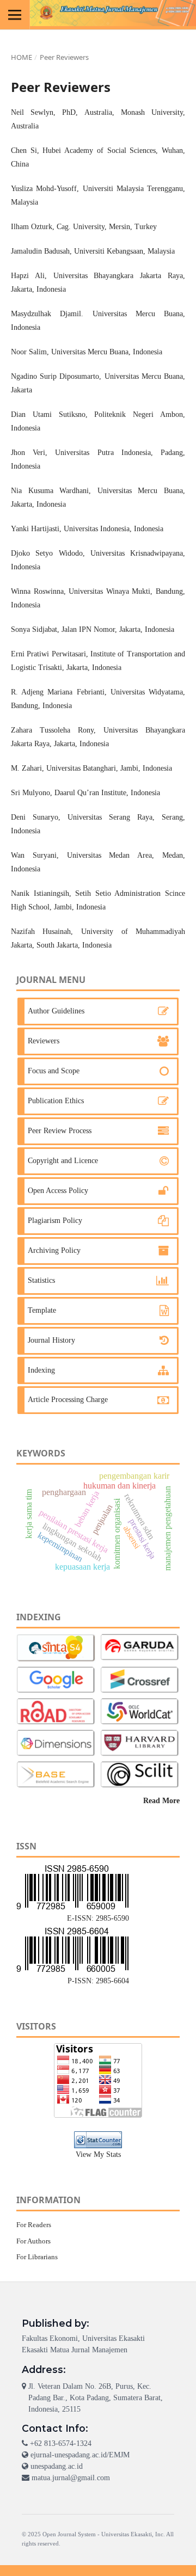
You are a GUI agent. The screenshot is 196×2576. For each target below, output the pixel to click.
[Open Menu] (15, 15)
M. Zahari (26, 768)
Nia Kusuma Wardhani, (51, 491)
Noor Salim (29, 352)
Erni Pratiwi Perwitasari (48, 654)
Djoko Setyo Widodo (47, 553)
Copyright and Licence (63, 1161)
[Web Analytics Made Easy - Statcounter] (98, 2140)
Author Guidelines (56, 1011)
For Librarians (37, 2257)
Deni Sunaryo (35, 817)
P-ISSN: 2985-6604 (98, 1981)
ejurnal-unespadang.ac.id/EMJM (80, 2455)
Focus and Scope (54, 1071)
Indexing (41, 1370)
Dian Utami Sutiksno (48, 414)
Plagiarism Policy (55, 1221)
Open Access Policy (58, 1191)
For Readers (34, 2225)
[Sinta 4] (56, 1648)
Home (22, 57)
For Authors (33, 2241)
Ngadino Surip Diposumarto (55, 376)
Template (42, 1310)
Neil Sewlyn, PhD (43, 112)
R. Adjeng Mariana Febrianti (58, 692)
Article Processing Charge (68, 1400)
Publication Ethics (56, 1101)
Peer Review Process (60, 1131)
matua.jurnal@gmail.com (71, 2478)
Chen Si (24, 150)
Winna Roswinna (37, 591)
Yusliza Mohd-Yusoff (44, 189)
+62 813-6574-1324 (61, 2443)
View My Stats (98, 2154)
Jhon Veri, (29, 453)
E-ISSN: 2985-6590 (98, 1918)
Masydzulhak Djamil (46, 314)
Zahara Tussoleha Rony (52, 730)
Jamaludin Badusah (40, 251)
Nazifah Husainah (41, 932)
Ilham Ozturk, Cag (40, 227)
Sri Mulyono (30, 793)
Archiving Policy (54, 1250)
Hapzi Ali (28, 276)
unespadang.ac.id (57, 2466)
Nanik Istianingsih (40, 893)
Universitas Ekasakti (127, 2534)
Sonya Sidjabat (34, 629)
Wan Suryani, (35, 855)
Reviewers (44, 1041)
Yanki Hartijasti (35, 529)
